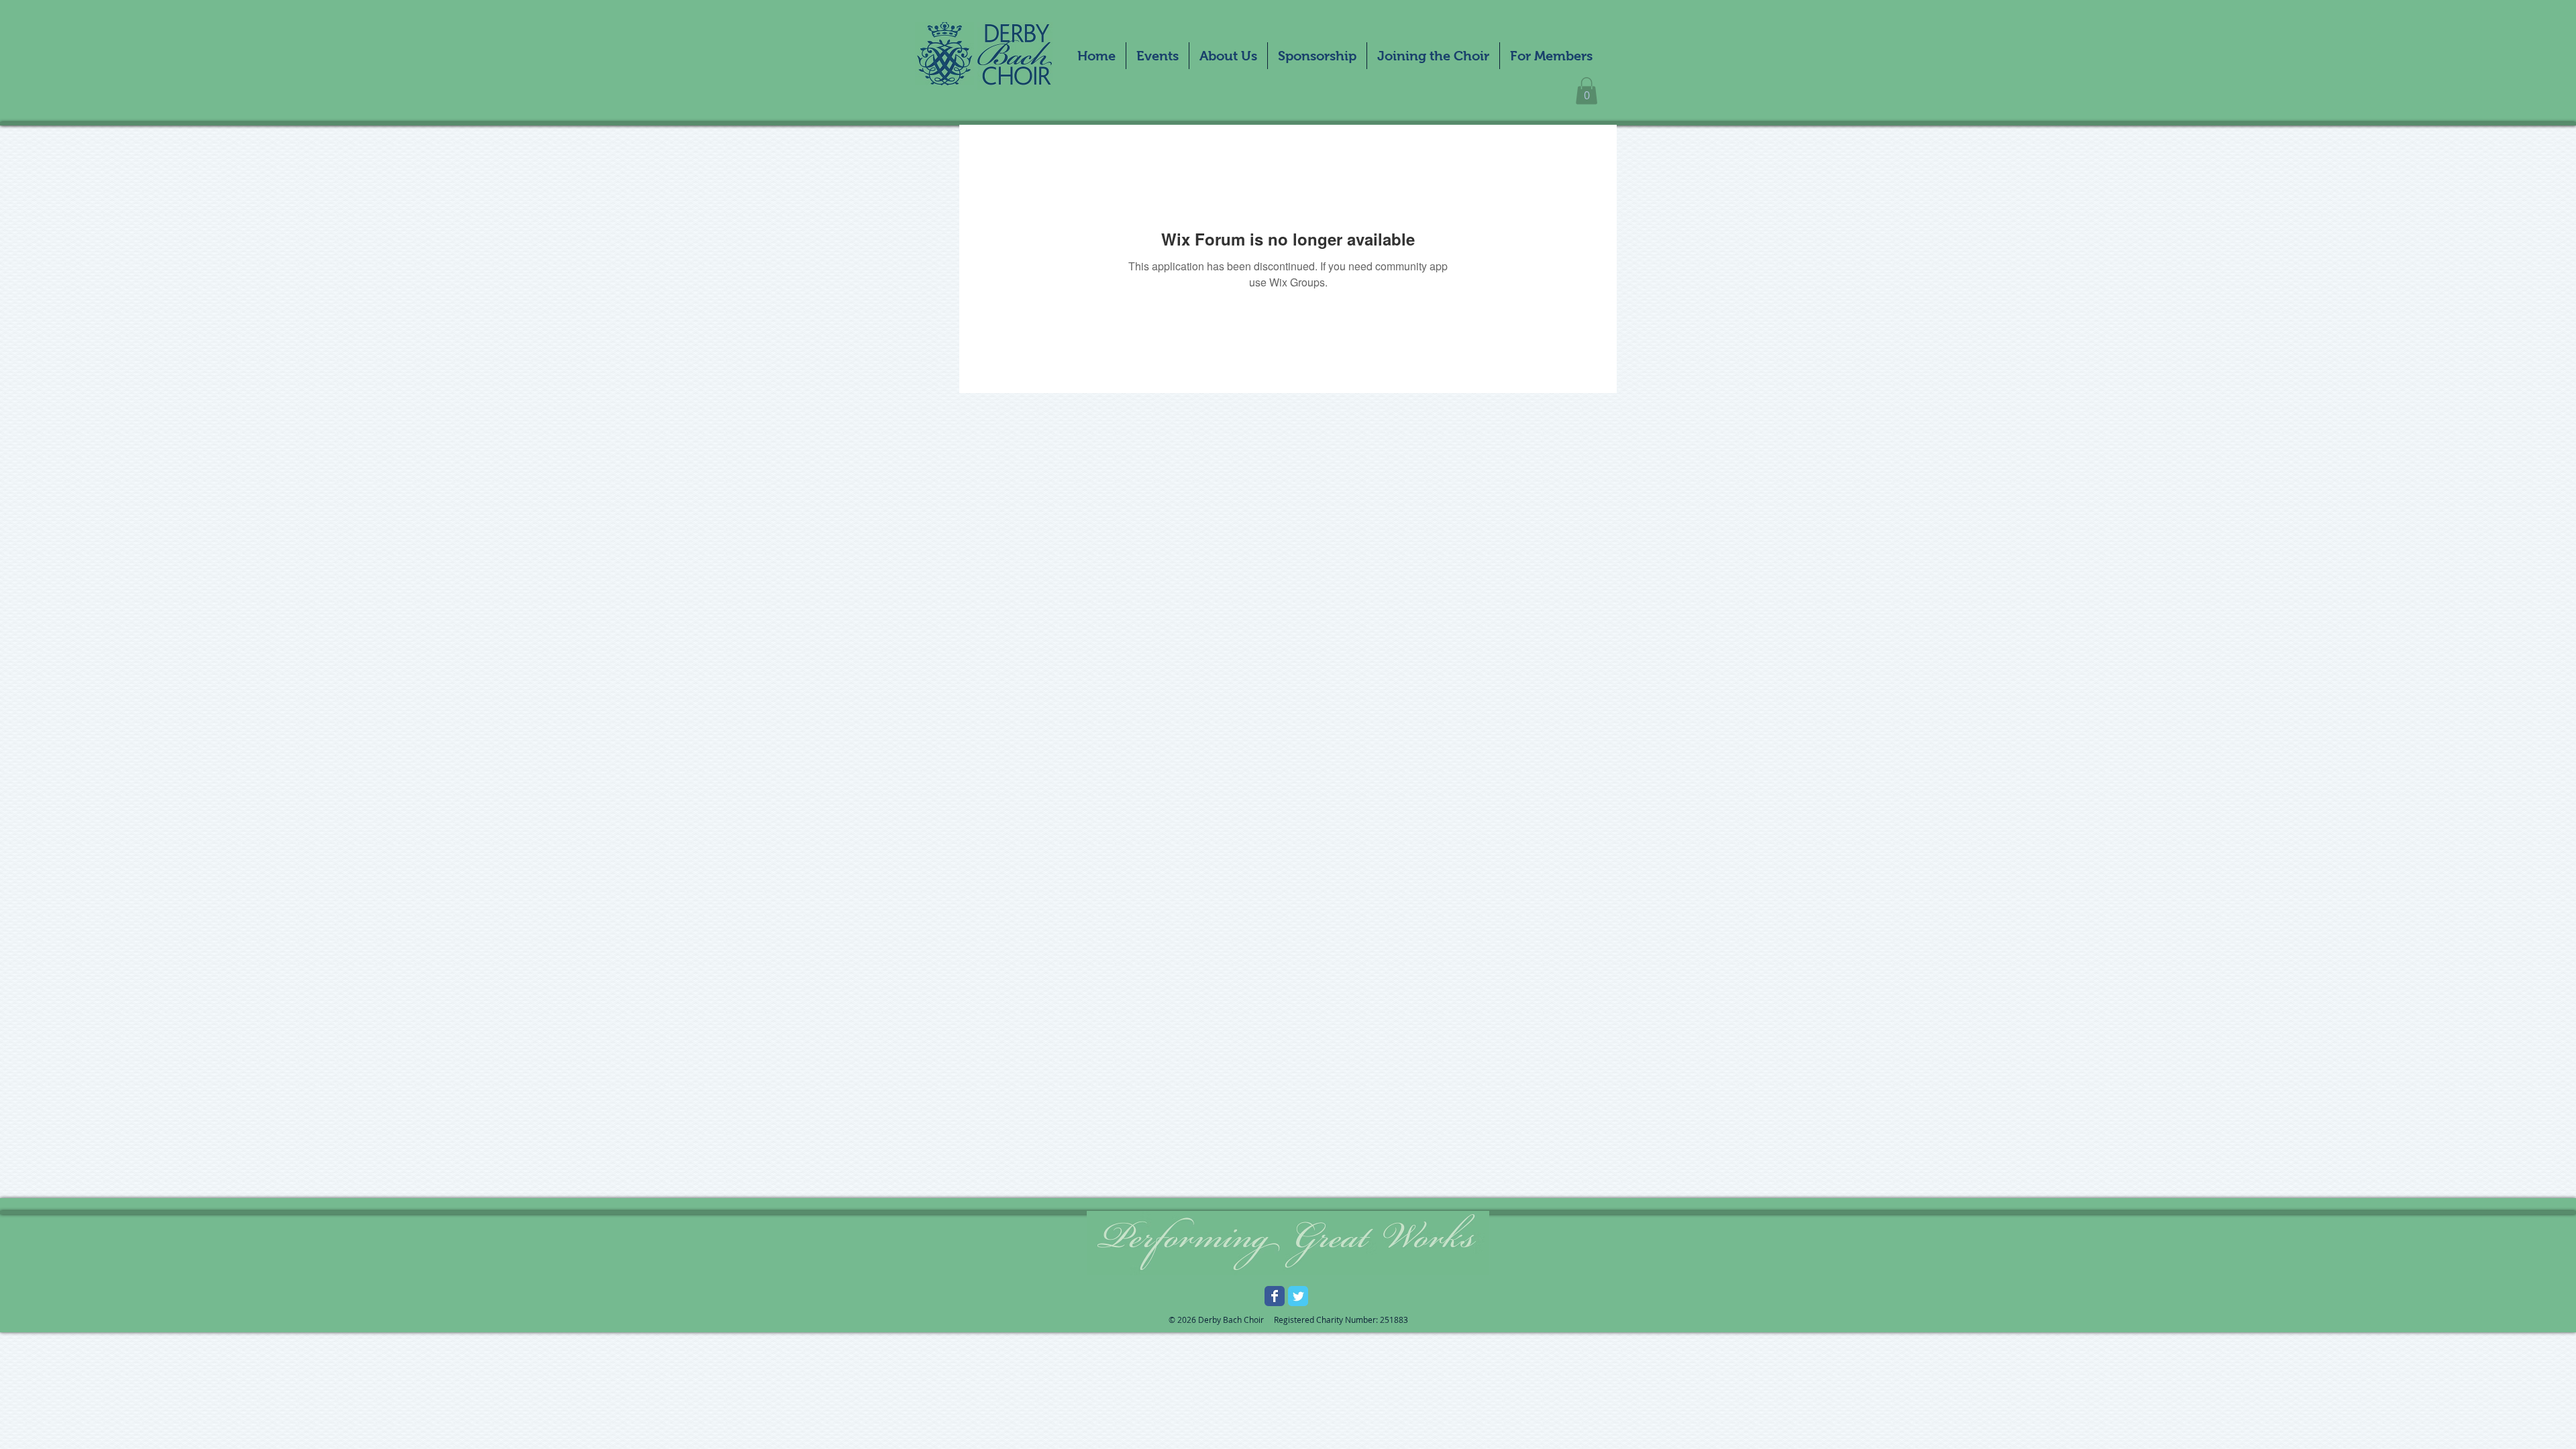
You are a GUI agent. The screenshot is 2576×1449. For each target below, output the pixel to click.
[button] (1158, 56)
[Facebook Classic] (1275, 1296)
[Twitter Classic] (1298, 1296)
